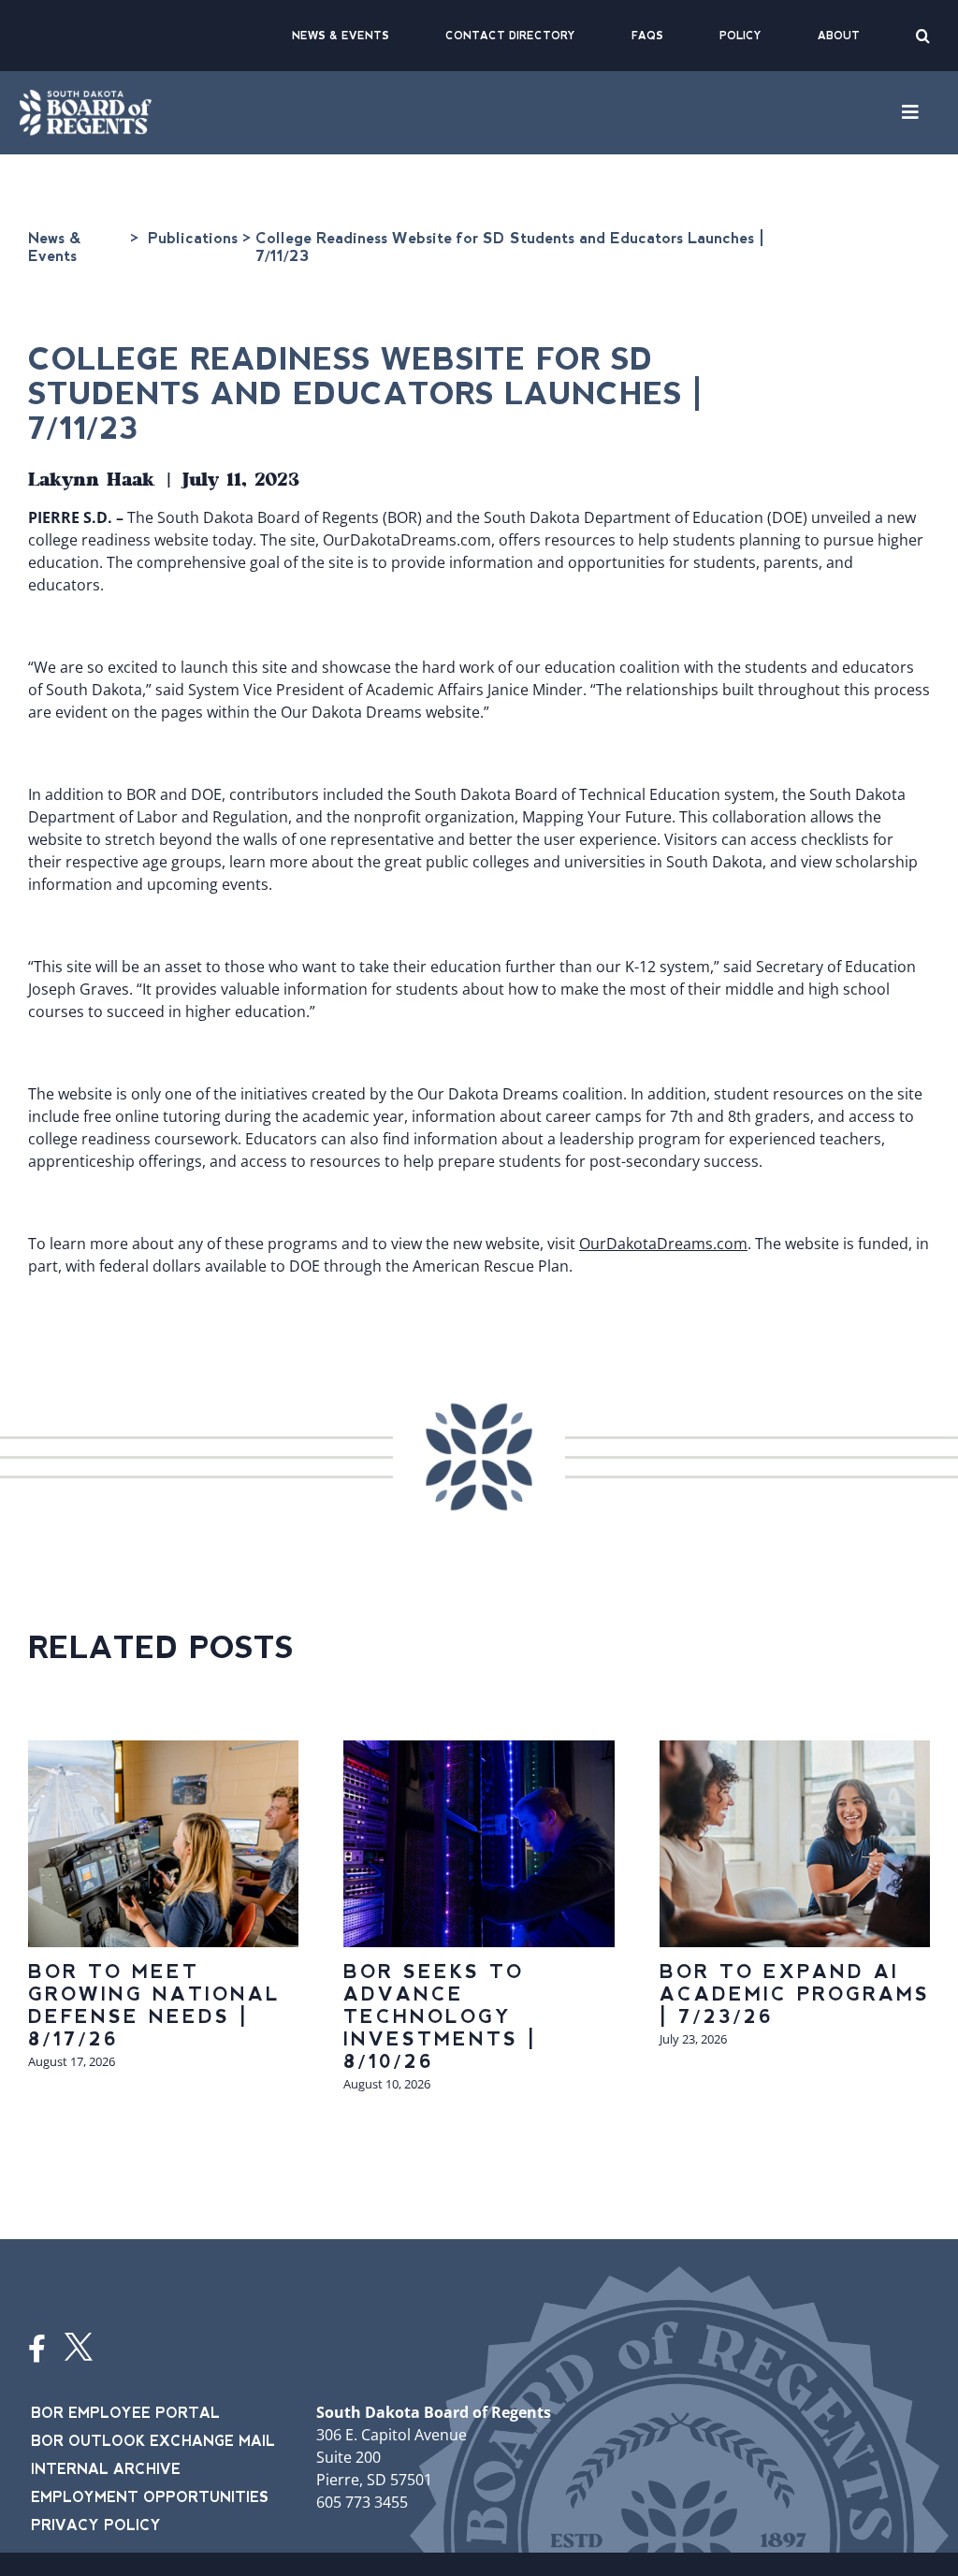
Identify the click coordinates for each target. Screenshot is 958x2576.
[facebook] (37, 2349)
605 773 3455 (362, 2502)
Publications (193, 238)
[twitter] (79, 2347)
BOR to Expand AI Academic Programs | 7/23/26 (795, 1994)
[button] (923, 36)
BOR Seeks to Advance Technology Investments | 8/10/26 (440, 2016)
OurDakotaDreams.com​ (663, 1244)
